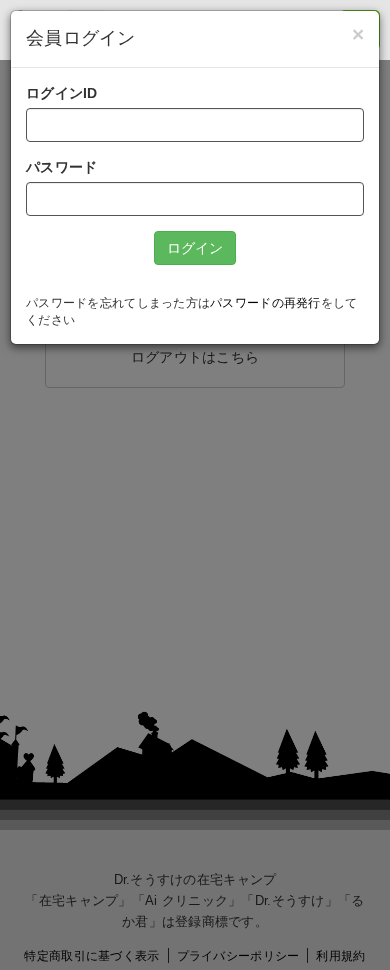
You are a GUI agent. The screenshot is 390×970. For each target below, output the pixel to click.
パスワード (61, 167)
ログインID (62, 93)
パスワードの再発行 (265, 303)
